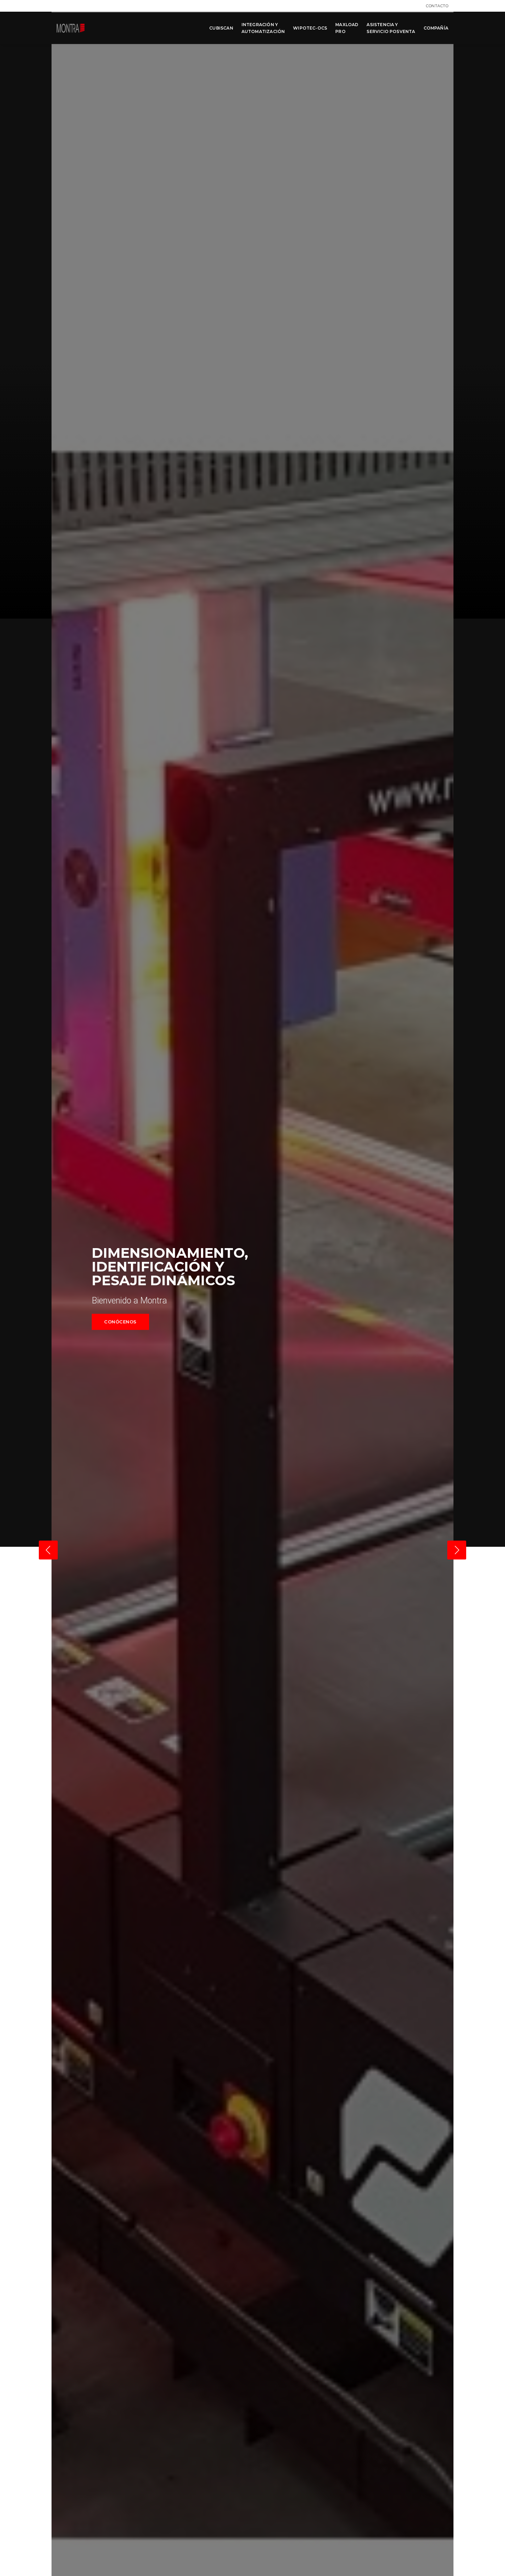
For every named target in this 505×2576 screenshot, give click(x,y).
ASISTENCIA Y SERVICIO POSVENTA (391, 28)
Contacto (437, 6)
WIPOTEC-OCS (310, 28)
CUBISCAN (221, 28)
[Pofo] (71, 28)
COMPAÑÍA (436, 28)
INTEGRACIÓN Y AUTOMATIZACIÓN (263, 28)
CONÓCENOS (120, 1322)
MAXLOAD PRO (347, 28)
